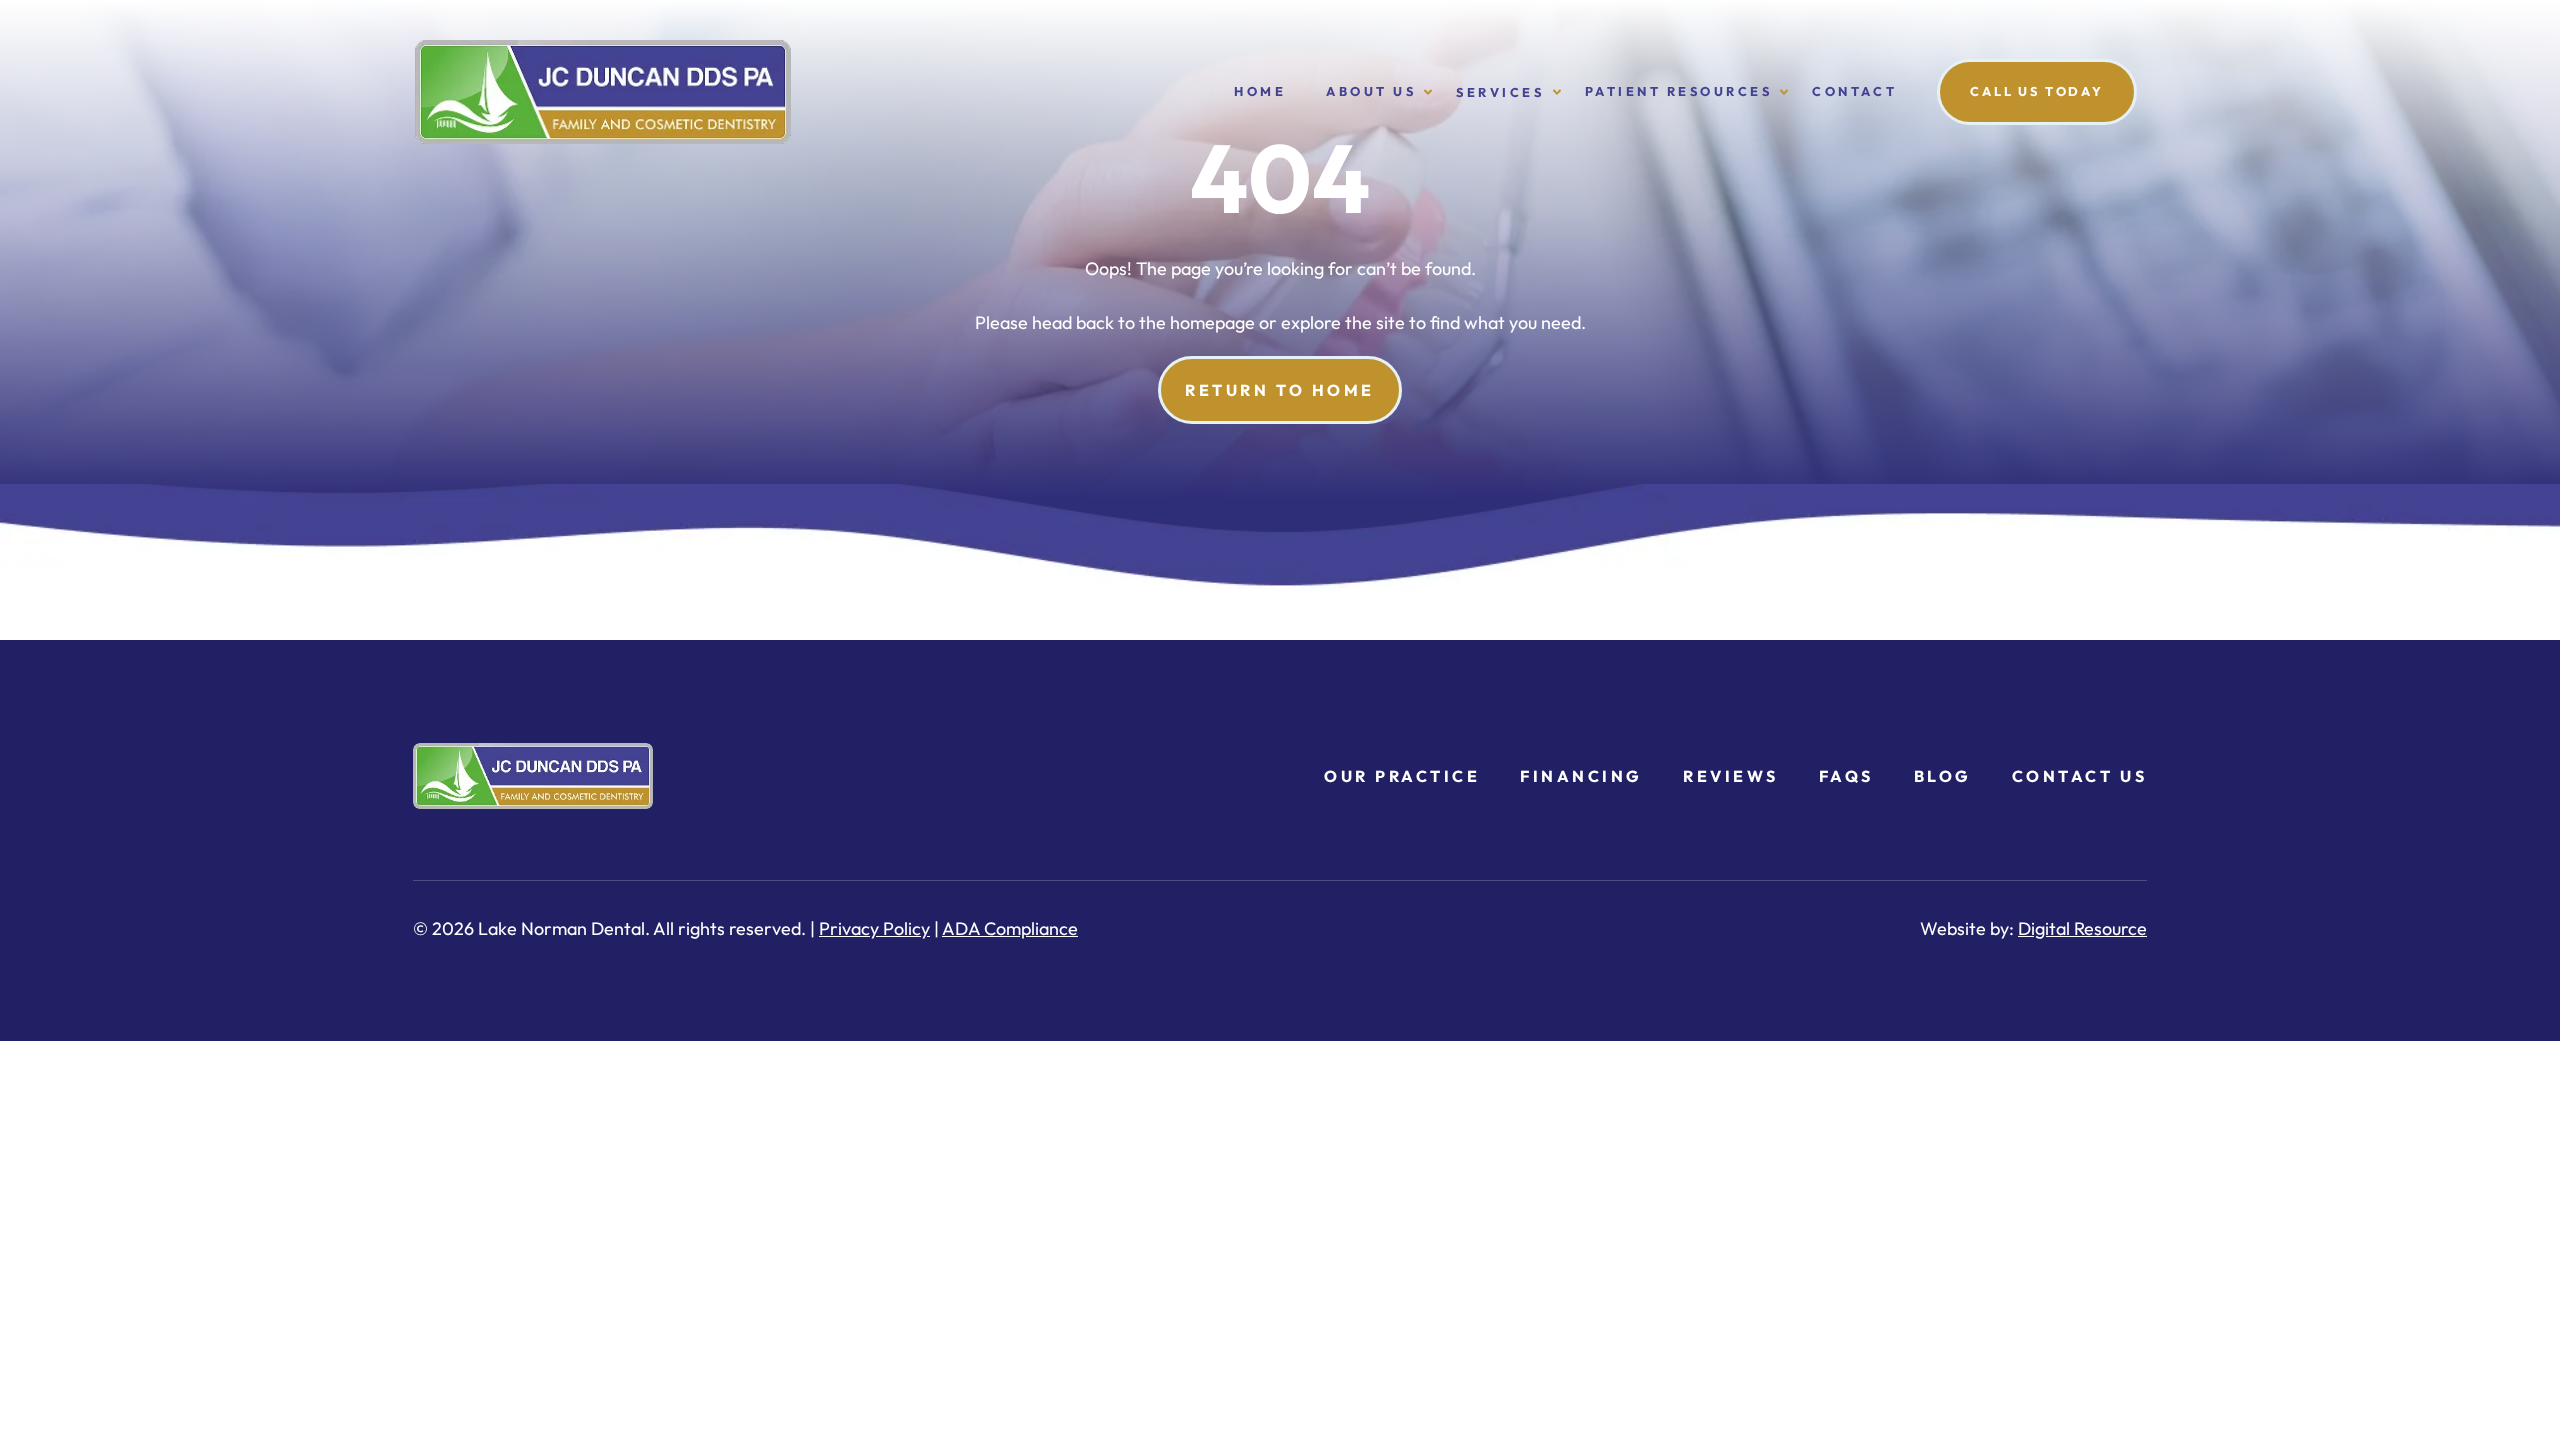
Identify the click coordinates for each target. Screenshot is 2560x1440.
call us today (2037, 91)
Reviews (1731, 776)
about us (1371, 91)
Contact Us (2079, 776)
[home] (810, 92)
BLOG (1943, 776)
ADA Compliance (1010, 928)
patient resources (1679, 91)
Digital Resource (2082, 928)
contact (1854, 91)
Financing (1581, 776)
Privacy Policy (874, 928)
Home (1260, 91)
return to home (1279, 390)
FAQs (1846, 776)
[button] (1371, 91)
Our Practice (1402, 776)
